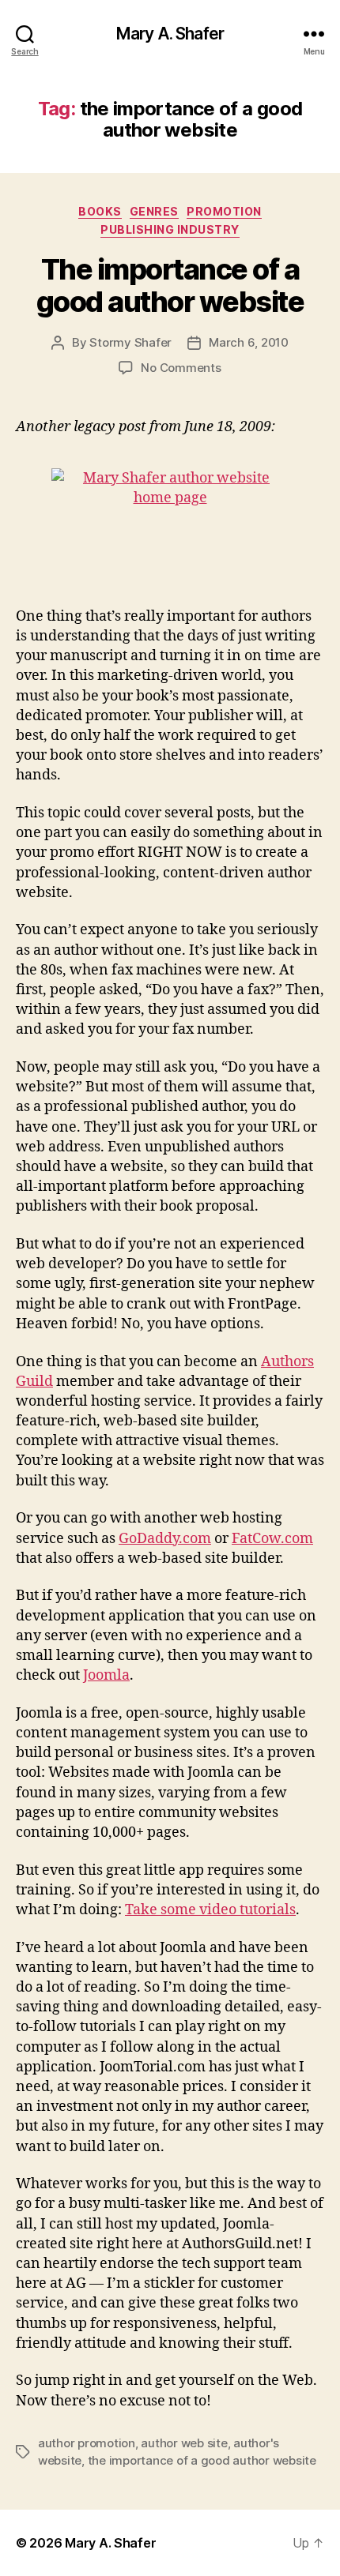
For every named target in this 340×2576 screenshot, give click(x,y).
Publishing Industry (170, 229)
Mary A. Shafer (170, 34)
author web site (184, 2443)
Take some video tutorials (210, 1910)
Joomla (106, 1675)
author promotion (87, 2443)
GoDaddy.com (165, 1539)
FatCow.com (272, 1539)
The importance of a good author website (170, 285)
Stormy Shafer (130, 342)
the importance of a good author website (202, 2460)
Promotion (224, 211)
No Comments (181, 368)
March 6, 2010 (249, 342)
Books (100, 211)
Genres (154, 211)
